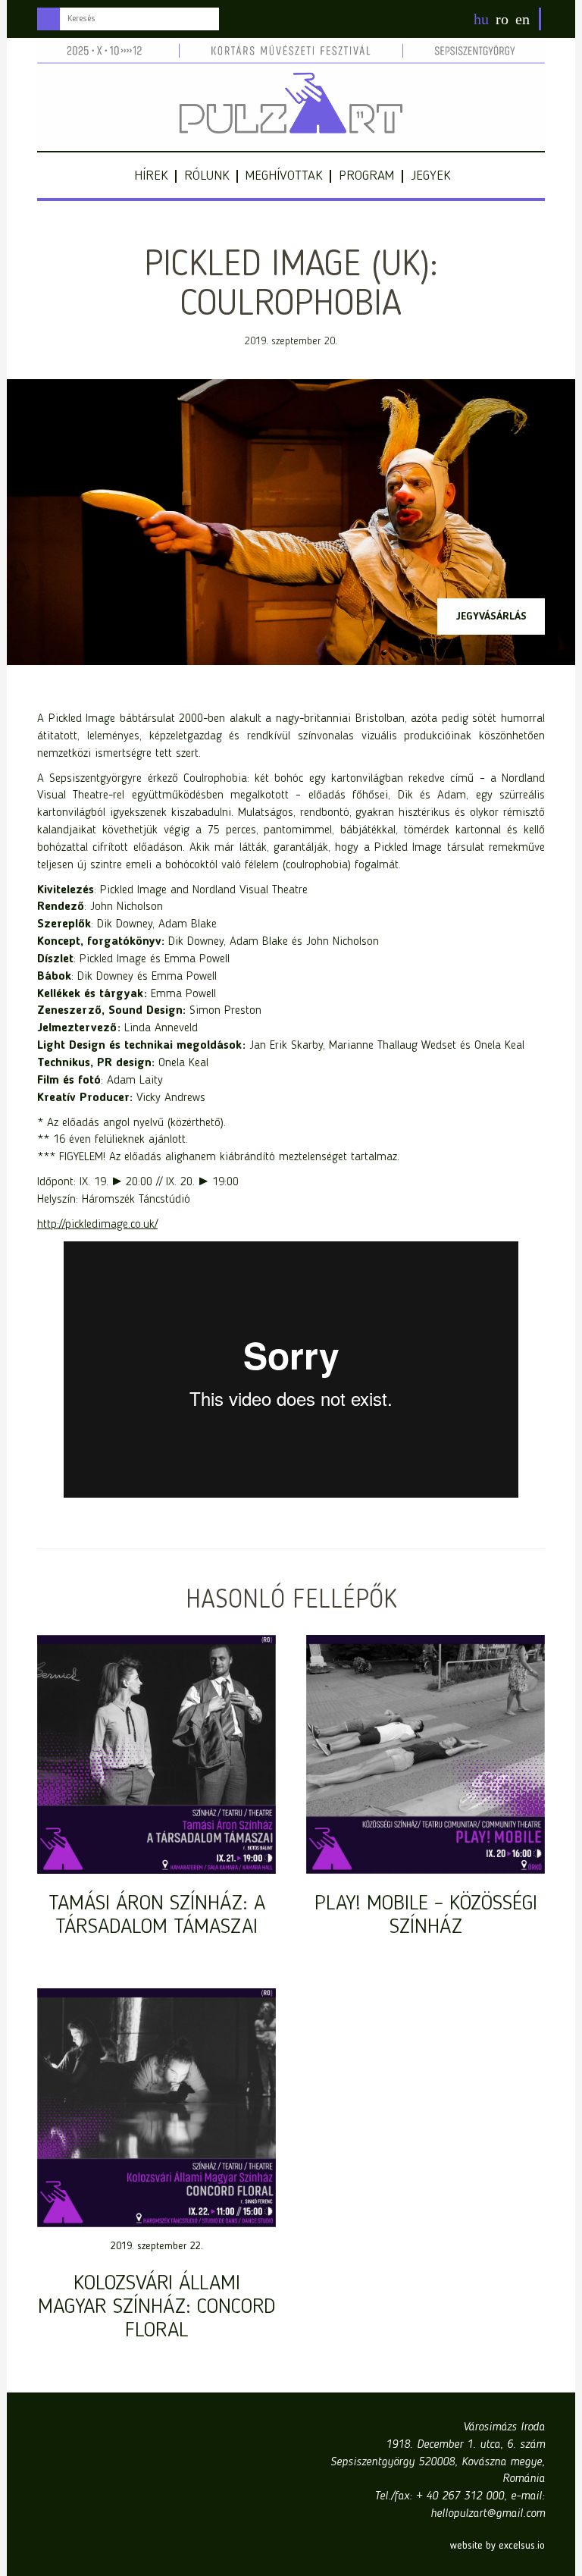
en (523, 19)
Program (366, 176)
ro (502, 19)
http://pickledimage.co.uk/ (97, 1225)
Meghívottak (284, 176)
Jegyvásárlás (491, 617)
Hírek (151, 176)
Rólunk (207, 176)
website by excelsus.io (498, 2546)
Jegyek (430, 176)
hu (481, 19)
